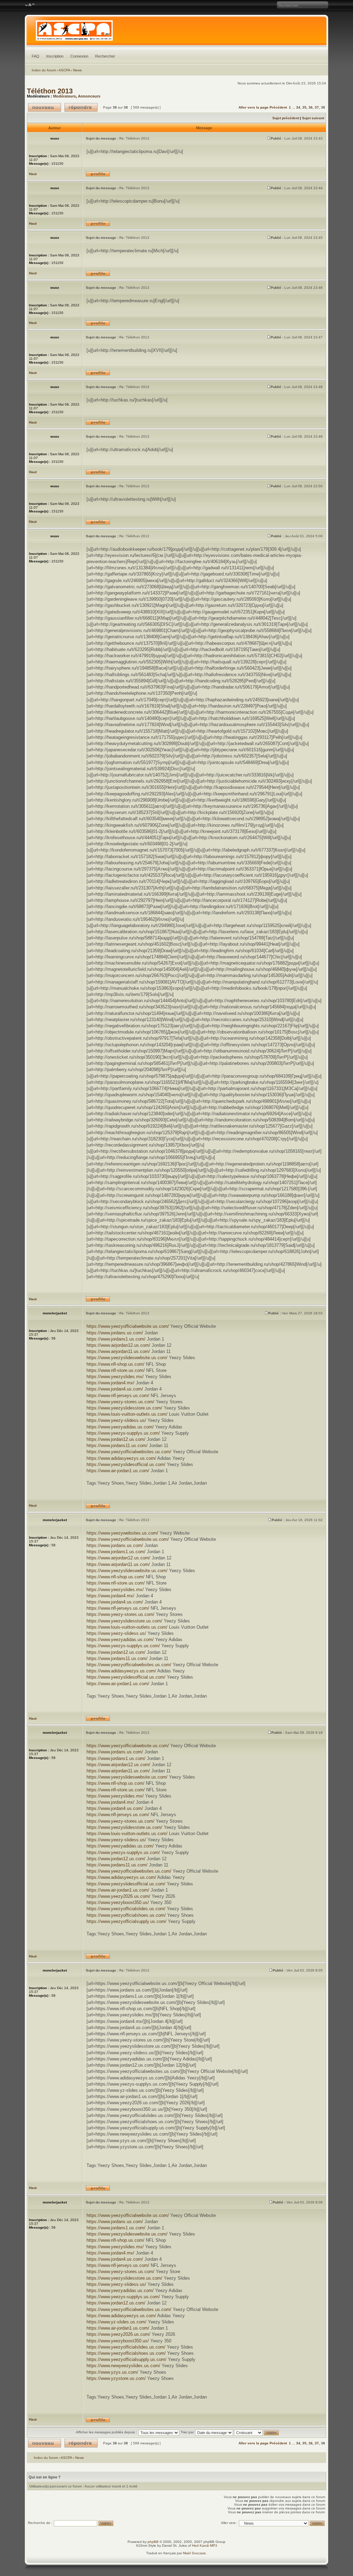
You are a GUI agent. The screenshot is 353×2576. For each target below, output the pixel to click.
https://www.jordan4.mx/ (110, 1383)
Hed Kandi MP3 (205, 2546)
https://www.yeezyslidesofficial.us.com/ (126, 1464)
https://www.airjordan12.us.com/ (118, 1345)
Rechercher (105, 56)
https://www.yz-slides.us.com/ (117, 2322)
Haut (33, 174)
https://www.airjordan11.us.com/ (118, 1351)
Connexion (79, 56)
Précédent (278, 107)
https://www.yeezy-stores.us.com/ (120, 1402)
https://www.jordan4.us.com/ (115, 1389)
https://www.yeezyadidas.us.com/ (120, 1427)
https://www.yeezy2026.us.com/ (118, 1896)
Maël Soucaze (194, 2553)
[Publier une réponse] (81, 107)
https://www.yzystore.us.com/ (116, 2378)
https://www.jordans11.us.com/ (117, 1445)
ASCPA (64, 70)
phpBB (153, 2542)
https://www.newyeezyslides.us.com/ (123, 2366)
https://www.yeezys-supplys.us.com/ (123, 1433)
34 (298, 107)
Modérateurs (64, 96)
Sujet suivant (313, 118)
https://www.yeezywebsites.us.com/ (122, 1533)
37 (317, 107)
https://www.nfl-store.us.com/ (116, 1370)
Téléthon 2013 (50, 91)
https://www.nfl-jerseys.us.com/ (118, 1396)
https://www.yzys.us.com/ (112, 2372)
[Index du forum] (177, 32)
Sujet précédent (286, 118)
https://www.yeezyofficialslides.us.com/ (126, 1909)
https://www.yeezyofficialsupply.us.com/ (127, 1921)
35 (304, 107)
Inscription (55, 56)
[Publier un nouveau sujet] (44, 107)
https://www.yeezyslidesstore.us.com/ (124, 1408)
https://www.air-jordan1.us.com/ (118, 1471)
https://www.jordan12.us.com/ (116, 1439)
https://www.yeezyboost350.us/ (118, 1902)
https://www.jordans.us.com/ (115, 1333)
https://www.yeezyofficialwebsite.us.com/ (128, 1326)
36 (311, 107)
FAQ (36, 56)
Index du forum (44, 70)
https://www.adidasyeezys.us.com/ (121, 1458)
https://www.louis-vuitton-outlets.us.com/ (127, 1414)
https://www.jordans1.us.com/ (116, 1339)
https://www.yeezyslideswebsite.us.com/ (127, 1358)
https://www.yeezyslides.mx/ (115, 1377)
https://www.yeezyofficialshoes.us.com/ (126, 1915)
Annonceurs (89, 96)
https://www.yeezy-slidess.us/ (116, 1420)
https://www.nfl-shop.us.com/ (115, 1364)
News (77, 70)
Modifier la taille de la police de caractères (30, 5)
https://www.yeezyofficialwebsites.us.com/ (129, 1452)
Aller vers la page (254, 107)
